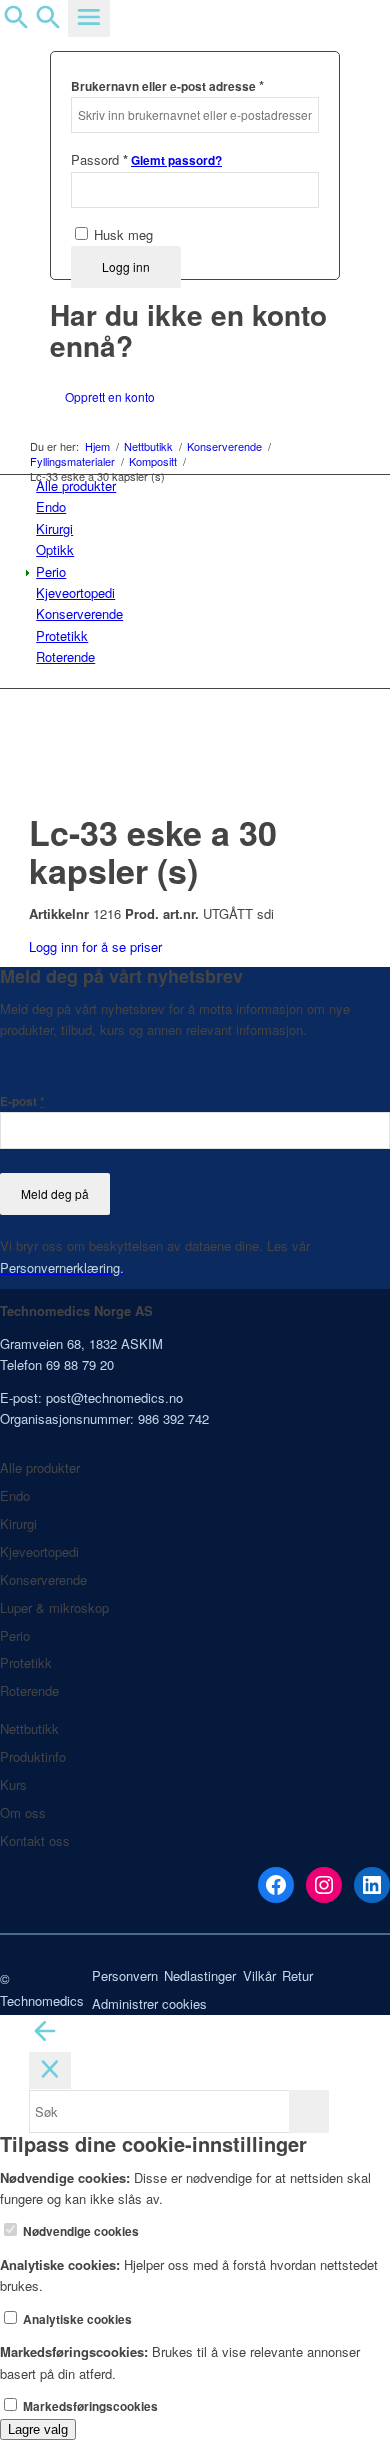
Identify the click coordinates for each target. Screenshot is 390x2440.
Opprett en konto (110, 396)
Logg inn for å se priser (95, 946)
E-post (22, 1101)
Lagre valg (38, 2429)
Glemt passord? (176, 160)
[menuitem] (198, 485)
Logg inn (126, 266)
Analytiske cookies (76, 2319)
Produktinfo (33, 1756)
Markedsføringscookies (89, 2406)
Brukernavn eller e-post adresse (167, 85)
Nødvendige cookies (79, 2231)
